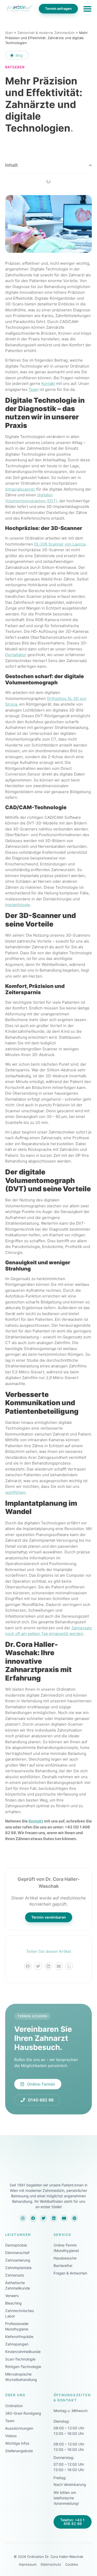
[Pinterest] (74, 2218)
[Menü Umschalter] (87, 9)
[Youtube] (64, 2218)
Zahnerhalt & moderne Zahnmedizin (46, 33)
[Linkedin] (54, 2218)
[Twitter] (43, 2218)
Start (9, 33)
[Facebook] (33, 2218)
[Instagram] (23, 2218)
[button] (90, 165)
